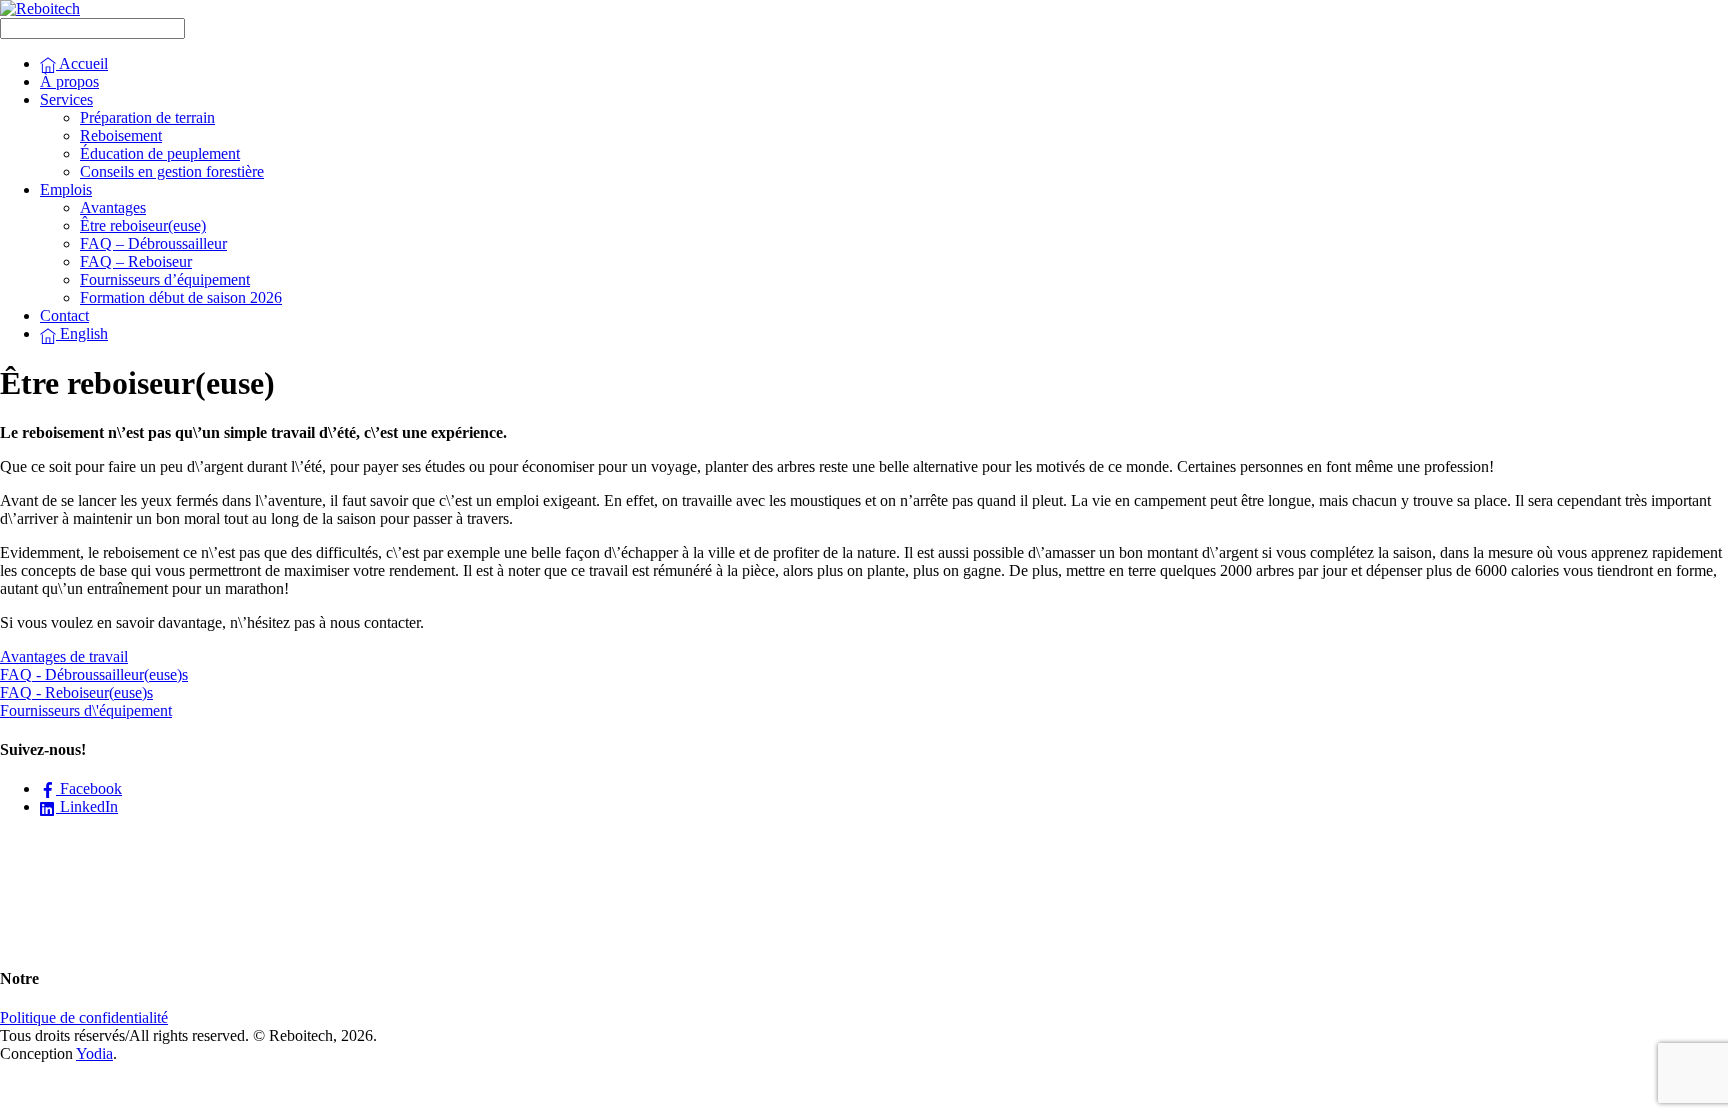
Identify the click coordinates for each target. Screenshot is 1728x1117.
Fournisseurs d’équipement (165, 279)
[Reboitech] (40, 8)
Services (66, 99)
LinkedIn (87, 806)
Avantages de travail (64, 656)
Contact (64, 315)
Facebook (89, 788)
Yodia (94, 1053)
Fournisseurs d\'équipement (86, 710)
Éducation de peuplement (160, 153)
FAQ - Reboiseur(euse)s (76, 692)
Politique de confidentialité (84, 1017)
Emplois (66, 189)
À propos (69, 81)
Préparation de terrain (147, 117)
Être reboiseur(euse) (143, 225)
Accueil (82, 63)
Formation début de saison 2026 (181, 297)
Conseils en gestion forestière (172, 171)
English (82, 333)
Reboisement (121, 135)
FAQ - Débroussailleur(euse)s (94, 674)
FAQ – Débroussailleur (153, 243)
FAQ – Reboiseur (136, 261)
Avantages (113, 207)
